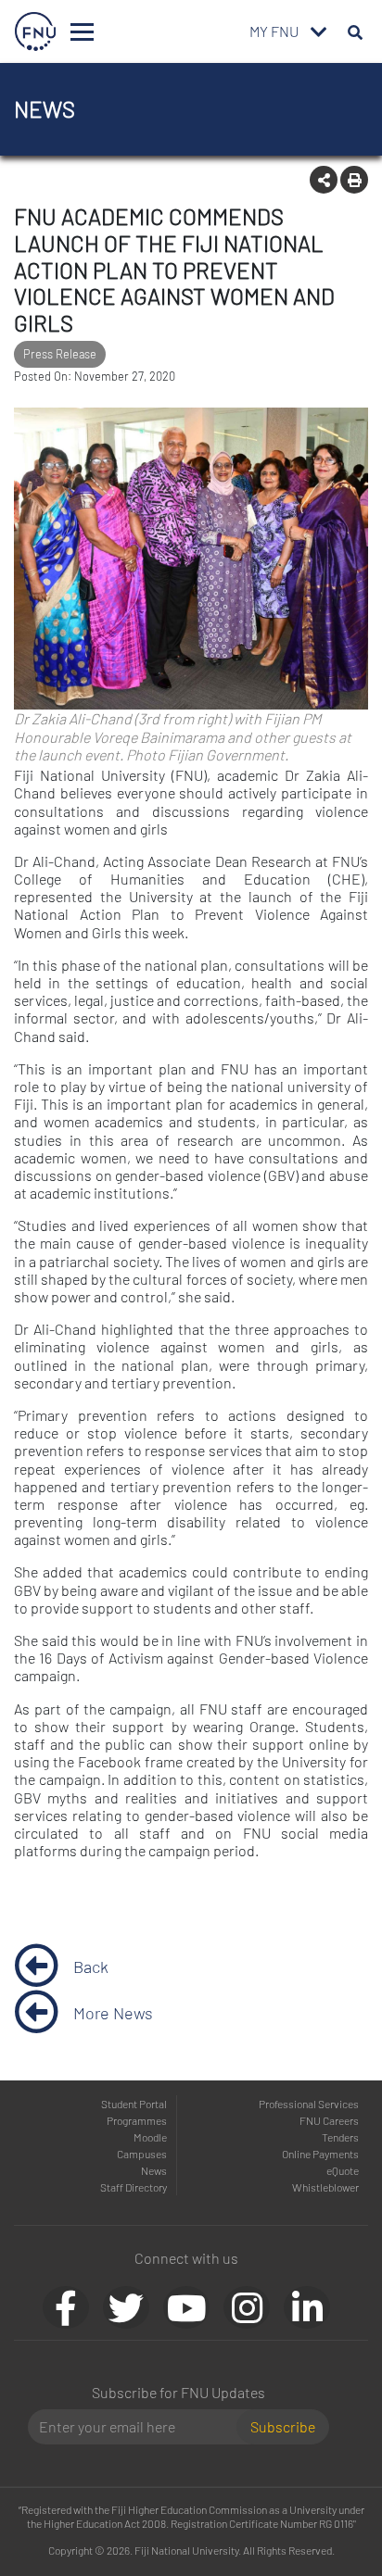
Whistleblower (325, 2187)
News (154, 2170)
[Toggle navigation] (82, 32)
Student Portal (134, 2104)
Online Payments (320, 2154)
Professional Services (309, 2104)
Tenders (340, 2137)
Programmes (137, 2120)
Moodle (150, 2137)
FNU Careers (329, 2120)
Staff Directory (134, 2187)
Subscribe (283, 2426)
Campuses (142, 2154)
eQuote (343, 2170)
